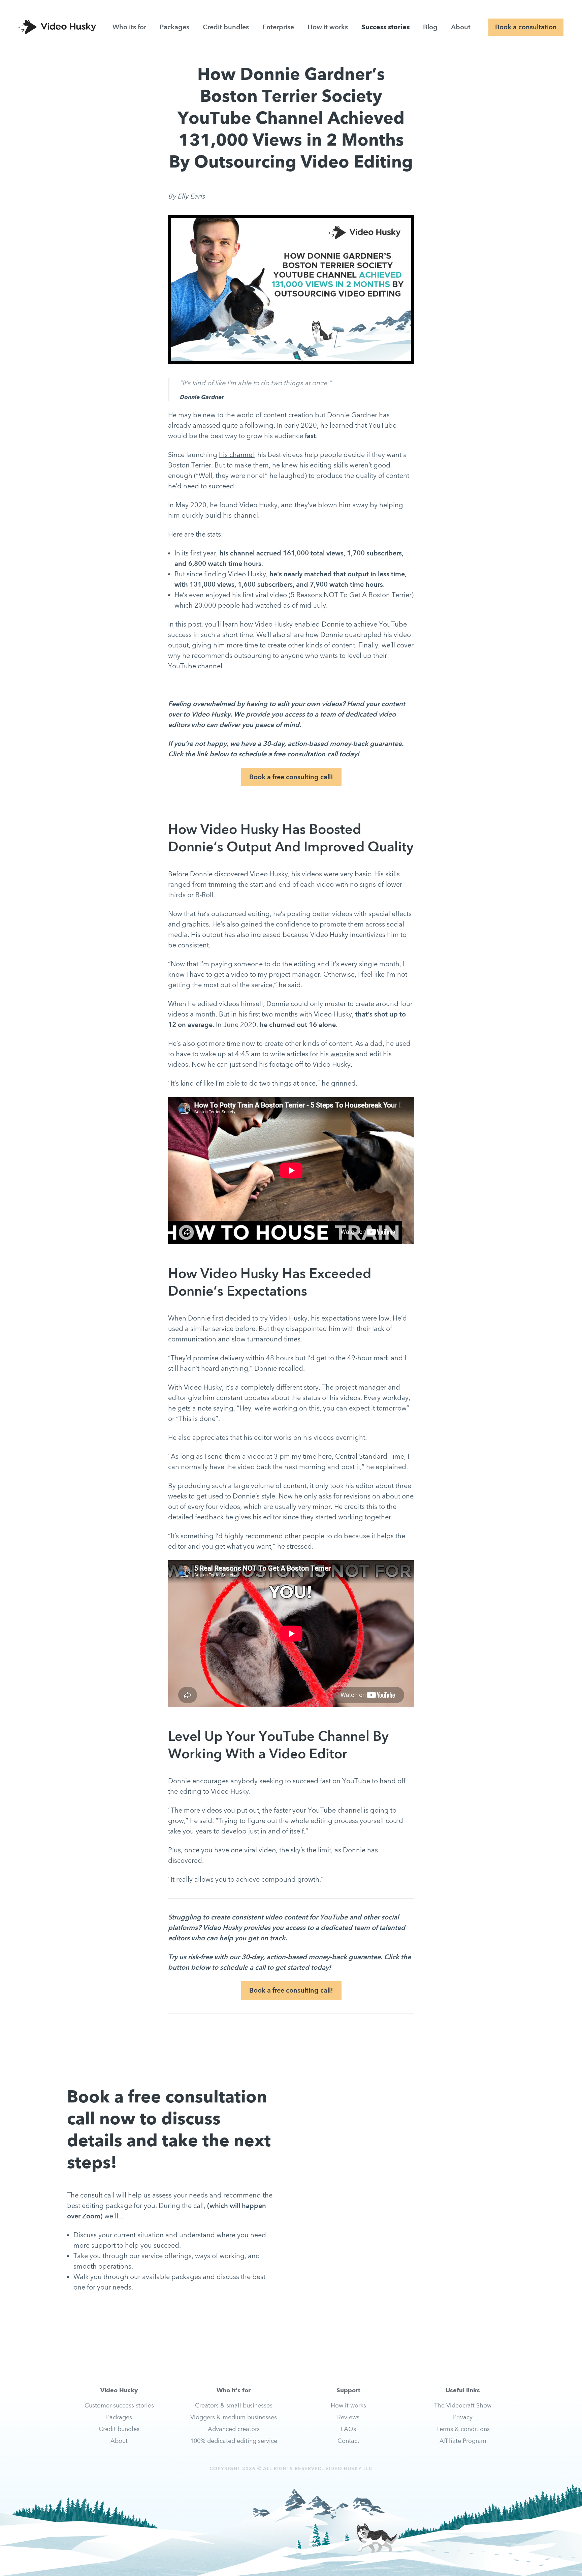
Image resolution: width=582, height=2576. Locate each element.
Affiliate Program (463, 2441)
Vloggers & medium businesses (234, 2417)
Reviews (348, 2417)
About (461, 27)
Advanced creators (234, 2429)
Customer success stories (119, 2405)
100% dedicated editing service (234, 2441)
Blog (430, 27)
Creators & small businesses (234, 2405)
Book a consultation (526, 27)
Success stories (385, 27)
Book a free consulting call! (291, 777)
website (342, 1054)
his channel (236, 455)
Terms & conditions (463, 2429)
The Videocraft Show (463, 2405)
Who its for (129, 27)
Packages (174, 27)
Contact (348, 2441)
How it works (328, 27)
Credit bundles (226, 27)
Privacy (463, 2417)
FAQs (348, 2429)
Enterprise (278, 27)
